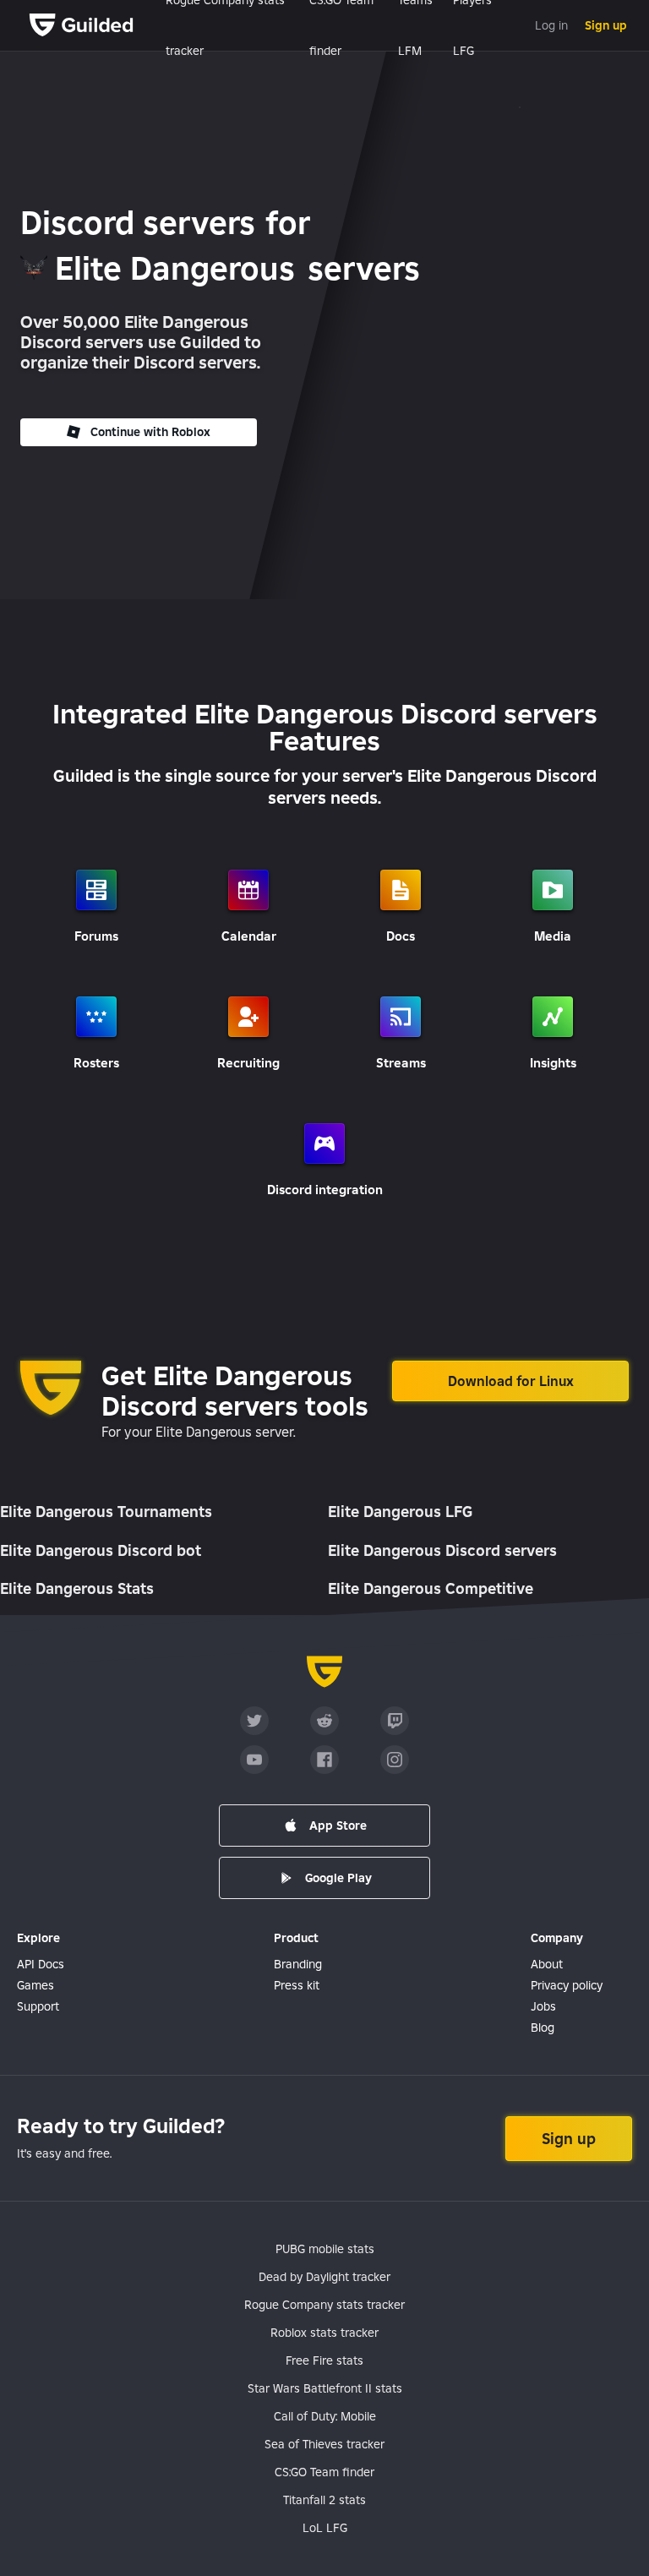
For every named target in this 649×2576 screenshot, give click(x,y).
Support (38, 2006)
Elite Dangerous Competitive (431, 1588)
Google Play (338, 1878)
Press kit (297, 1985)
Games (35, 1985)
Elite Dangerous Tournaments (106, 1512)
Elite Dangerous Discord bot (101, 1550)
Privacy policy (567, 1985)
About (547, 1964)
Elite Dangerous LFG (400, 1512)
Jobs (543, 2006)
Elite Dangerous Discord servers (442, 1550)
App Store (338, 1826)
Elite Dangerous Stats (77, 1588)
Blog (543, 2028)
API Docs (41, 1964)
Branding (298, 1964)
